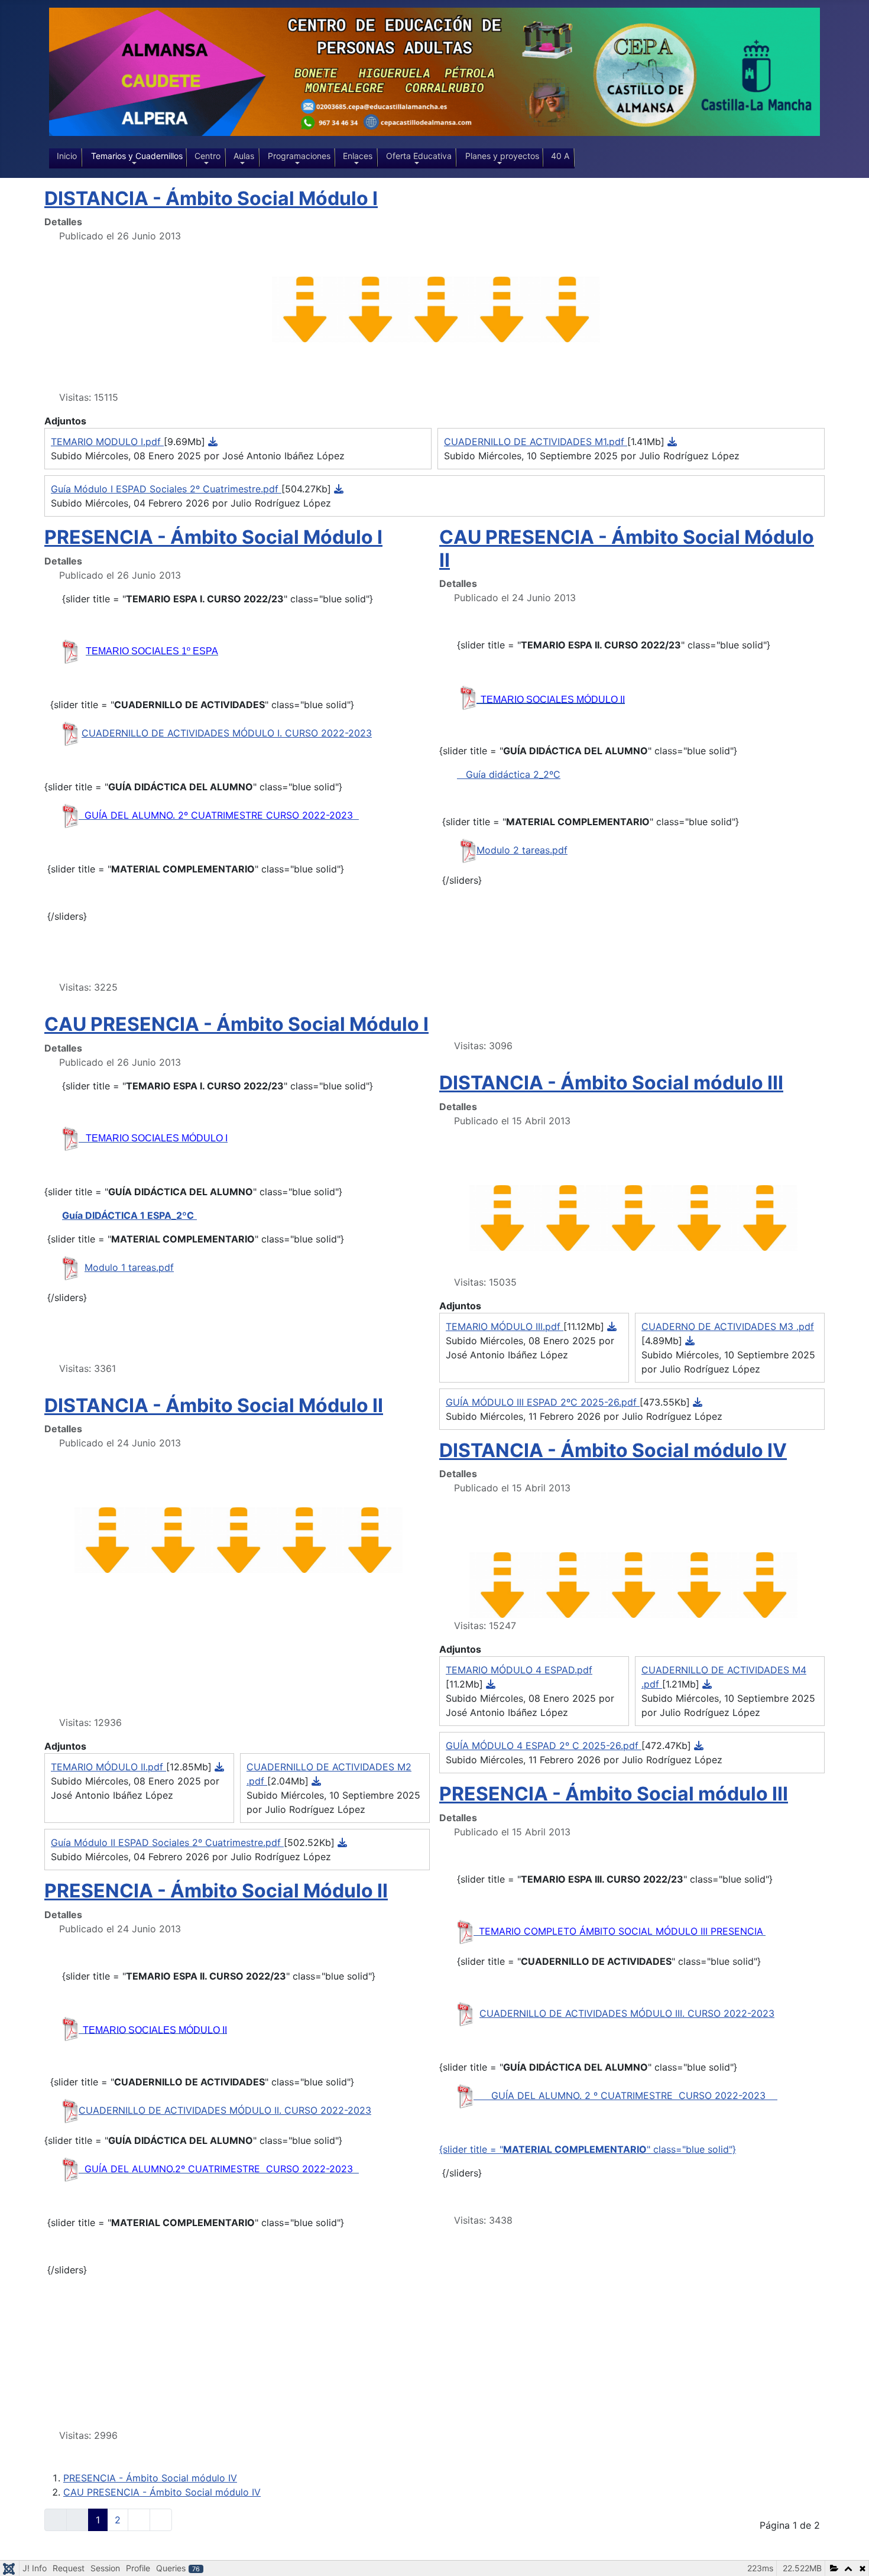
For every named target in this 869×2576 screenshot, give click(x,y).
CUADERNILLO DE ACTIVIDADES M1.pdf (536, 442)
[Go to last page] (161, 2520)
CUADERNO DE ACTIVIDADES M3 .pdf (728, 1326)
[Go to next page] (139, 2520)
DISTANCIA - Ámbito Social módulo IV (613, 1450)
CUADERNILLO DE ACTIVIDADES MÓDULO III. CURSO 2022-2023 (627, 2013)
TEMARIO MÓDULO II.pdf (108, 1767)
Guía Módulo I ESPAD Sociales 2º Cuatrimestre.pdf (166, 489)
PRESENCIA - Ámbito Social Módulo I (213, 537)
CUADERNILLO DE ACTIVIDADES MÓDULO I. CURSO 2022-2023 (227, 733)
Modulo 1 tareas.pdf (129, 1267)
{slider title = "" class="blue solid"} (588, 2149)
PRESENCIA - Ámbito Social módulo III (614, 1794)
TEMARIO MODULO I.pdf (107, 442)
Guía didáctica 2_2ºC (509, 774)
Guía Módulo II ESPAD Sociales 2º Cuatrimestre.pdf (167, 1842)
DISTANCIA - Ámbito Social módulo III (611, 1083)
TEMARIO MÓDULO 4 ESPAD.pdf (519, 1670)
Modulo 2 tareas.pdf (522, 850)
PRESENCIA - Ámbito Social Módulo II (216, 1891)
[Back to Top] (848, 2554)
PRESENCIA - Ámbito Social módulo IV (150, 2478)
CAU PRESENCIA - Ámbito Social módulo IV (162, 2492)
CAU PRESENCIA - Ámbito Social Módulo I (236, 1024)
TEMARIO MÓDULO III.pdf (505, 1326)
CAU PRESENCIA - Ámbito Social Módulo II (627, 548)
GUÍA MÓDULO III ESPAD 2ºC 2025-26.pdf (543, 1402)
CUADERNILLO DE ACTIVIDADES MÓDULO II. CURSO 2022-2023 (225, 2110)
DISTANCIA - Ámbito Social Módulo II (214, 1405)
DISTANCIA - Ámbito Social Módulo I (211, 198)
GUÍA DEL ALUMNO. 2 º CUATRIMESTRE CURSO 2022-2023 (634, 2095)
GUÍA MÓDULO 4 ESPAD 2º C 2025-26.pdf (544, 1746)
